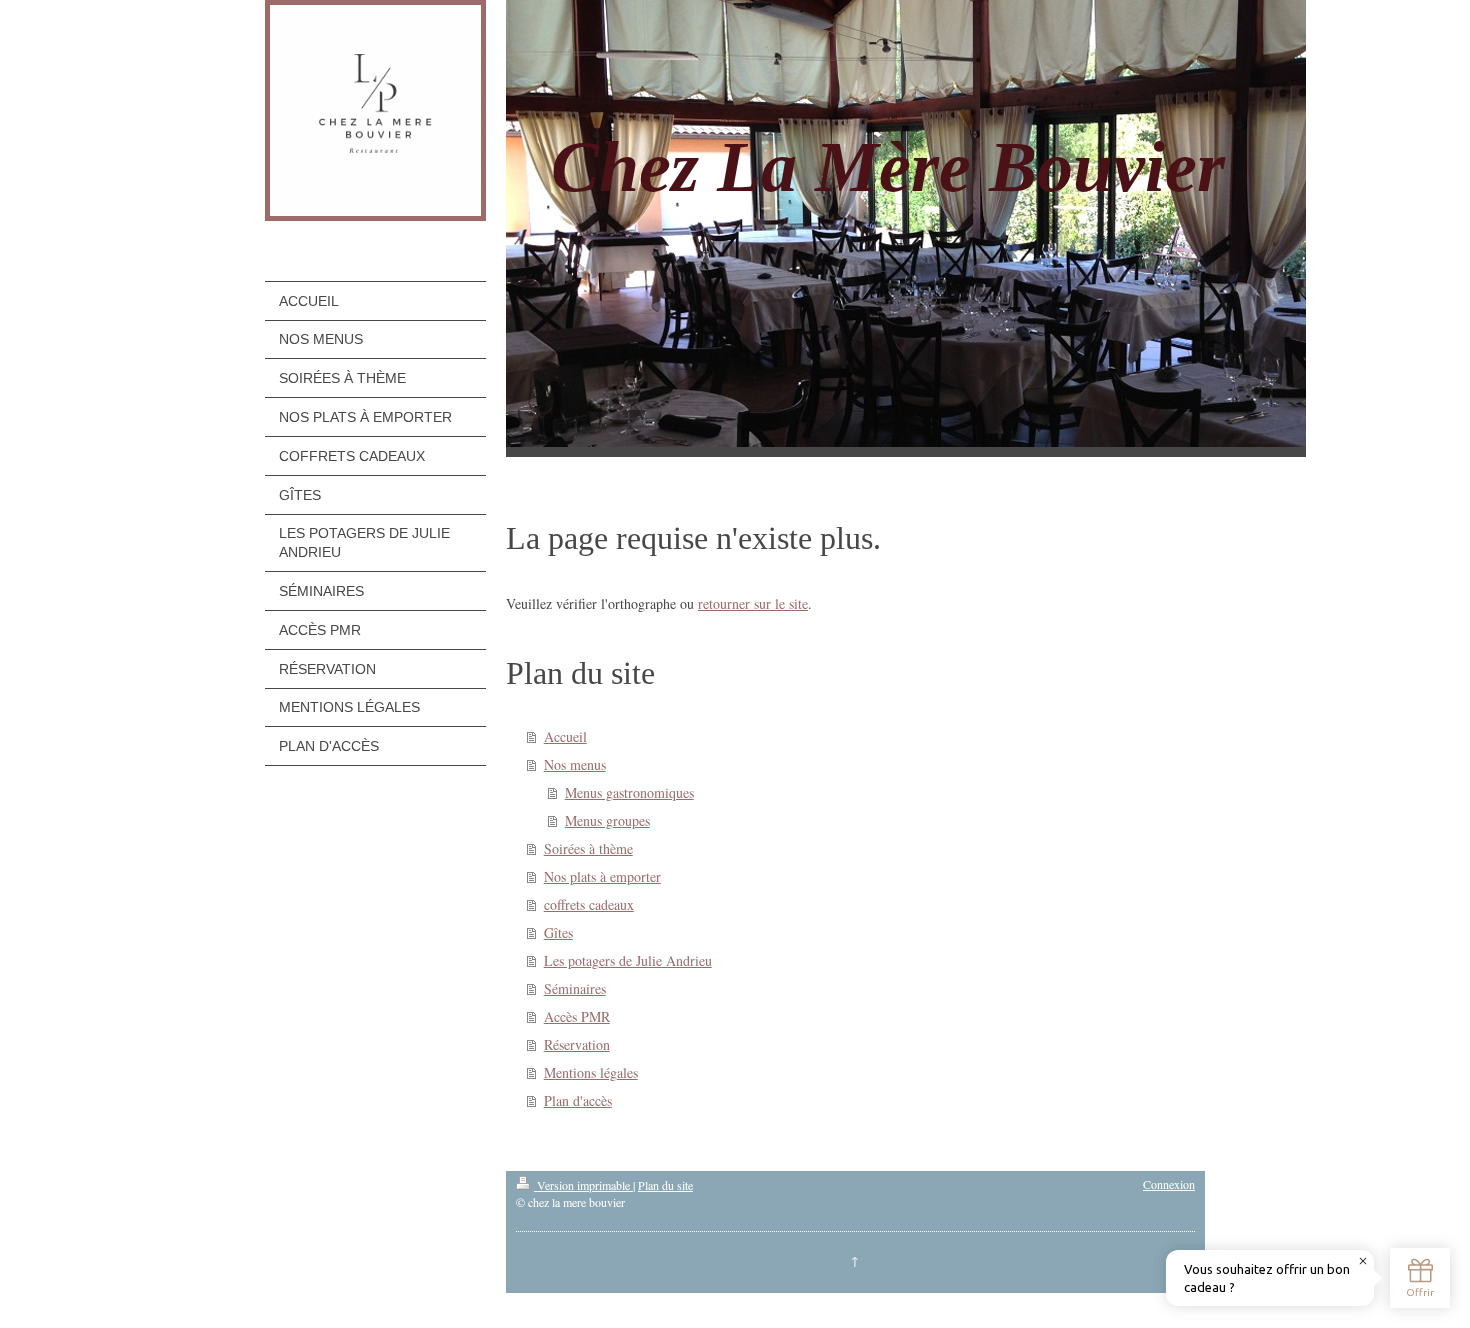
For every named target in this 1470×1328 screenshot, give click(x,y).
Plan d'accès (578, 1100)
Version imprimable (583, 1185)
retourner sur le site (753, 603)
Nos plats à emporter (602, 876)
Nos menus (575, 764)
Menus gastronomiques (629, 792)
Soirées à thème (588, 848)
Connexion (1169, 1184)
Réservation (577, 1044)
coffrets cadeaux (589, 904)
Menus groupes (607, 820)
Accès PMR (577, 1016)
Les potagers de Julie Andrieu (628, 960)
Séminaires (575, 988)
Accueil (565, 736)
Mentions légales (591, 1072)
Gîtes (558, 932)
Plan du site (665, 1185)
